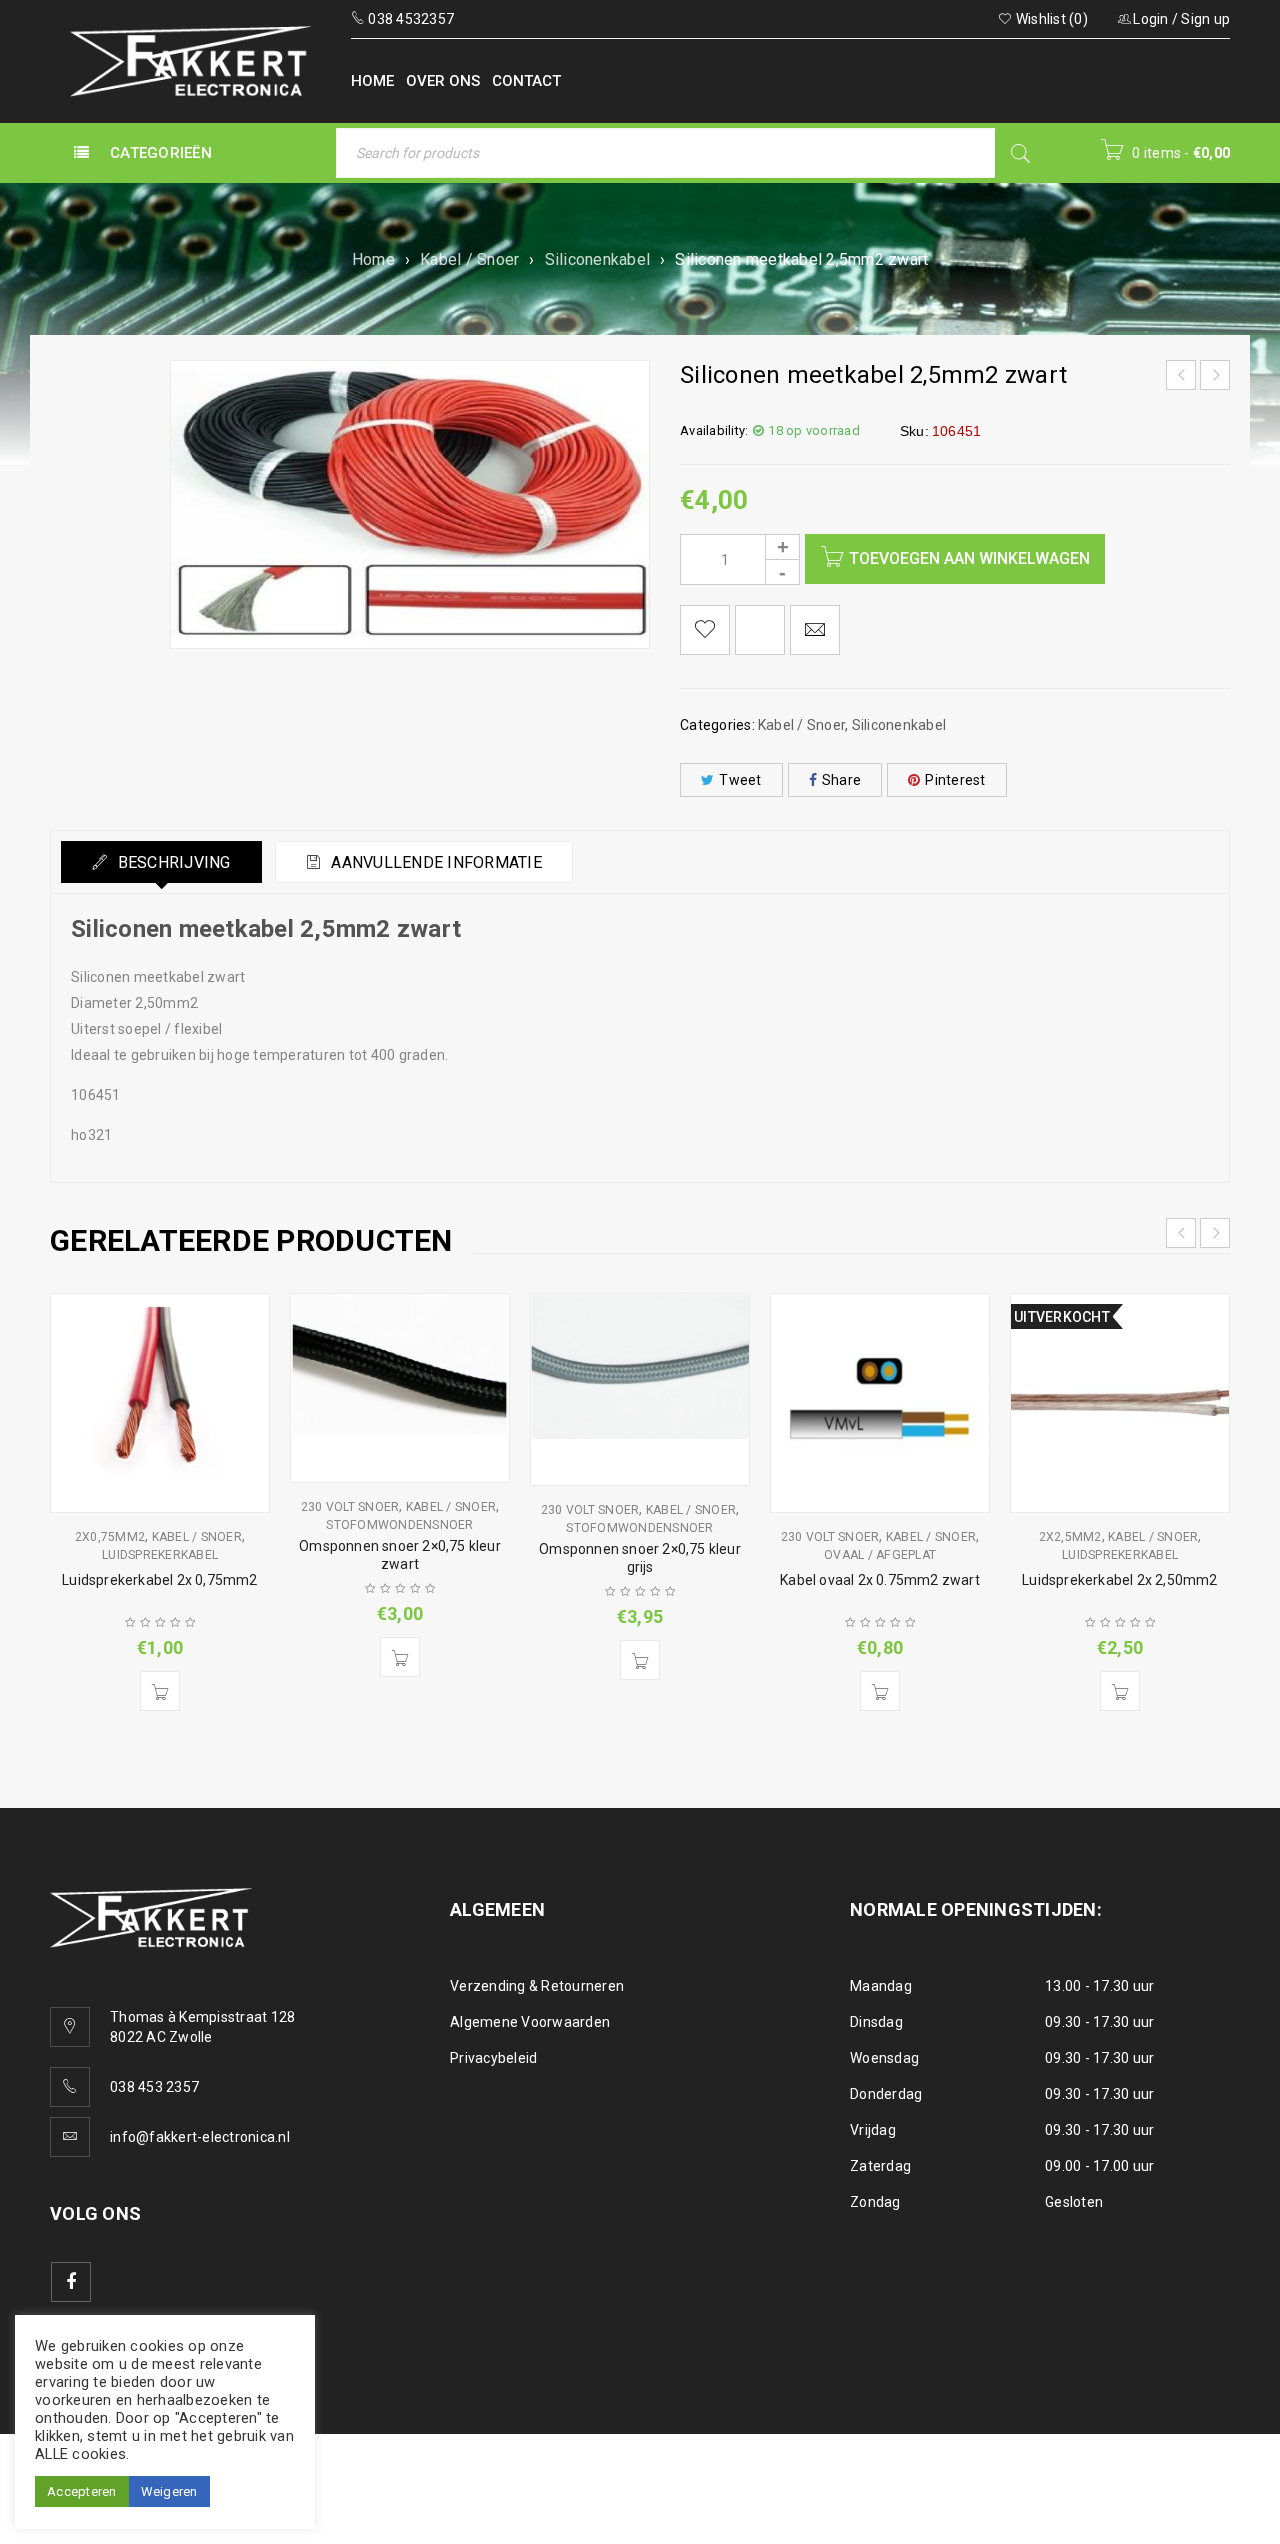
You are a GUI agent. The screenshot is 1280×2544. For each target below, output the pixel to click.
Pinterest (955, 780)
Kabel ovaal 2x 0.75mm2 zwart (880, 1580)
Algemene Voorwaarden (530, 2022)
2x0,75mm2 (110, 1537)
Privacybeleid (493, 2058)
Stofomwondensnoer (399, 1525)
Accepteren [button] (82, 2491)
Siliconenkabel (598, 259)
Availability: (714, 430)
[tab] (161, 862)
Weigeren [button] (169, 2491)
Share (841, 780)
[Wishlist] (705, 630)
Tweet (740, 780)
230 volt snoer (350, 1507)
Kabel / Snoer (469, 259)
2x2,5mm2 (1070, 1537)
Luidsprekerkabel (160, 1555)
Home (373, 259)
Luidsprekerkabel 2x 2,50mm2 (1119, 1580)
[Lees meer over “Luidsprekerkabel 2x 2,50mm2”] (1120, 1691)
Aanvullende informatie (434, 862)
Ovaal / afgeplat (880, 1555)
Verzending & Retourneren (537, 1986)
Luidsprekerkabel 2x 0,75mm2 (159, 1580)
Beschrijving (171, 862)
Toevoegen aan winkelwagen (969, 558)
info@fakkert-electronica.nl (200, 2137)
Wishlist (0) (1050, 19)
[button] (160, 1691)
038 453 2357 (154, 2087)
